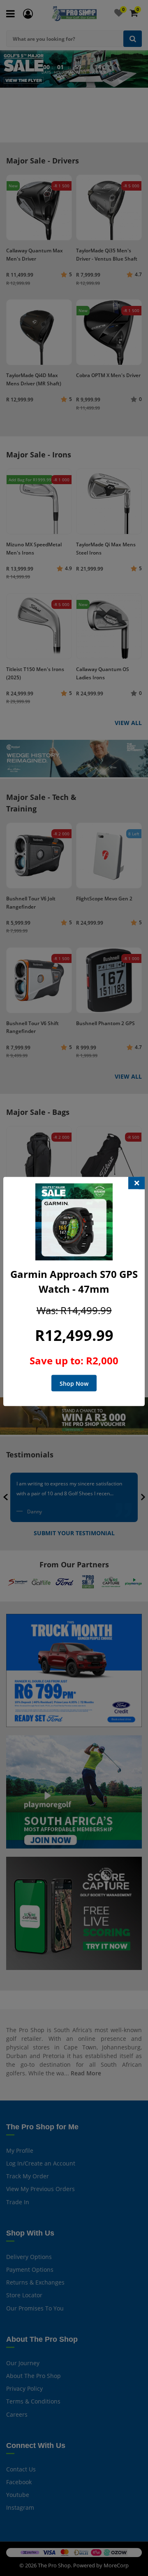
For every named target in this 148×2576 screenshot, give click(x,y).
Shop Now (74, 1384)
